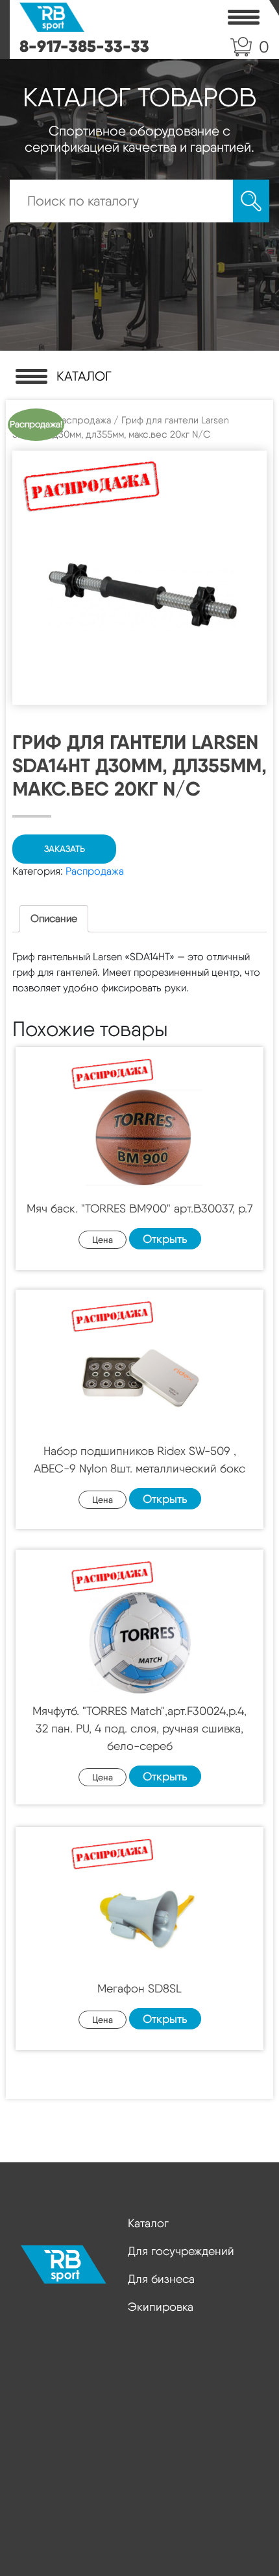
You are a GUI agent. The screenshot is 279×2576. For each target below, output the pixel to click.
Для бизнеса (161, 2279)
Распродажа (83, 420)
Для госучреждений (181, 2251)
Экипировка (161, 2307)
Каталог (148, 2223)
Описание (54, 918)
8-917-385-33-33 (84, 46)
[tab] (54, 919)
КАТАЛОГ (84, 376)
